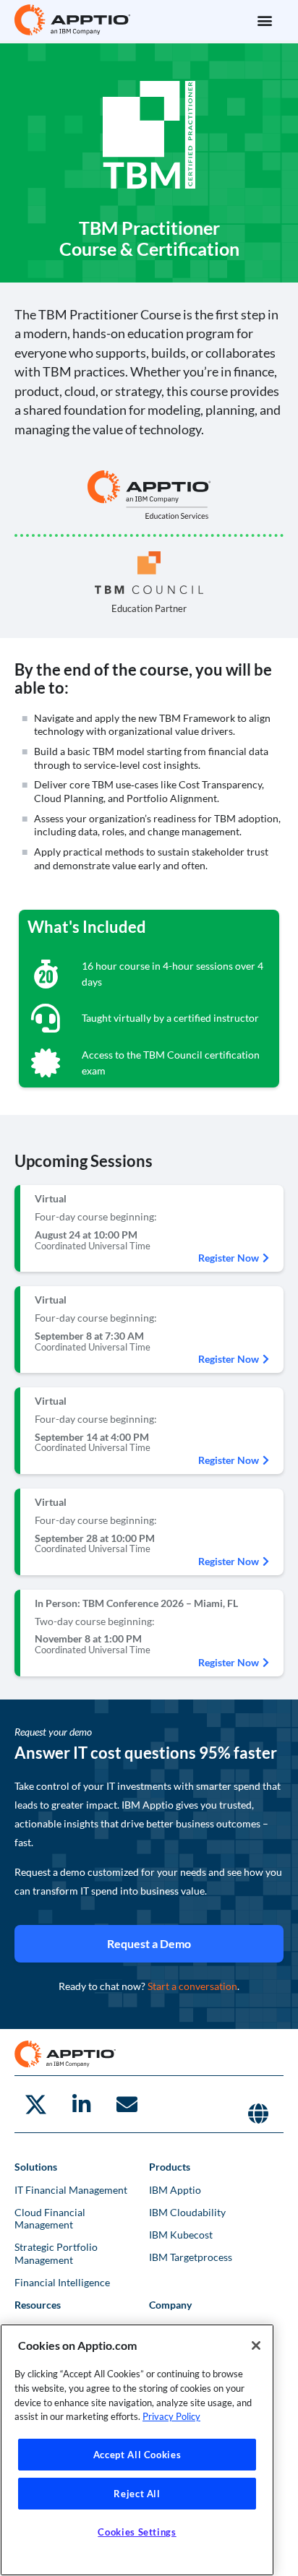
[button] (264, 20)
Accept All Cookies (137, 2455)
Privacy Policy (171, 2416)
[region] (137, 2450)
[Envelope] (127, 2104)
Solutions (36, 2167)
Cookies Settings (137, 2532)
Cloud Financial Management (50, 2218)
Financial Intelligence (62, 2282)
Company (170, 2305)
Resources (38, 2305)
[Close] (256, 2345)
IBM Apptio (175, 2190)
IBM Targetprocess (191, 2257)
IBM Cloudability (187, 2212)
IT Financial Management (71, 2190)
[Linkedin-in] (81, 2104)
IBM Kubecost (181, 2235)
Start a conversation (192, 1986)
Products (170, 2167)
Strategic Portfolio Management (56, 2253)
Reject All (137, 2494)
